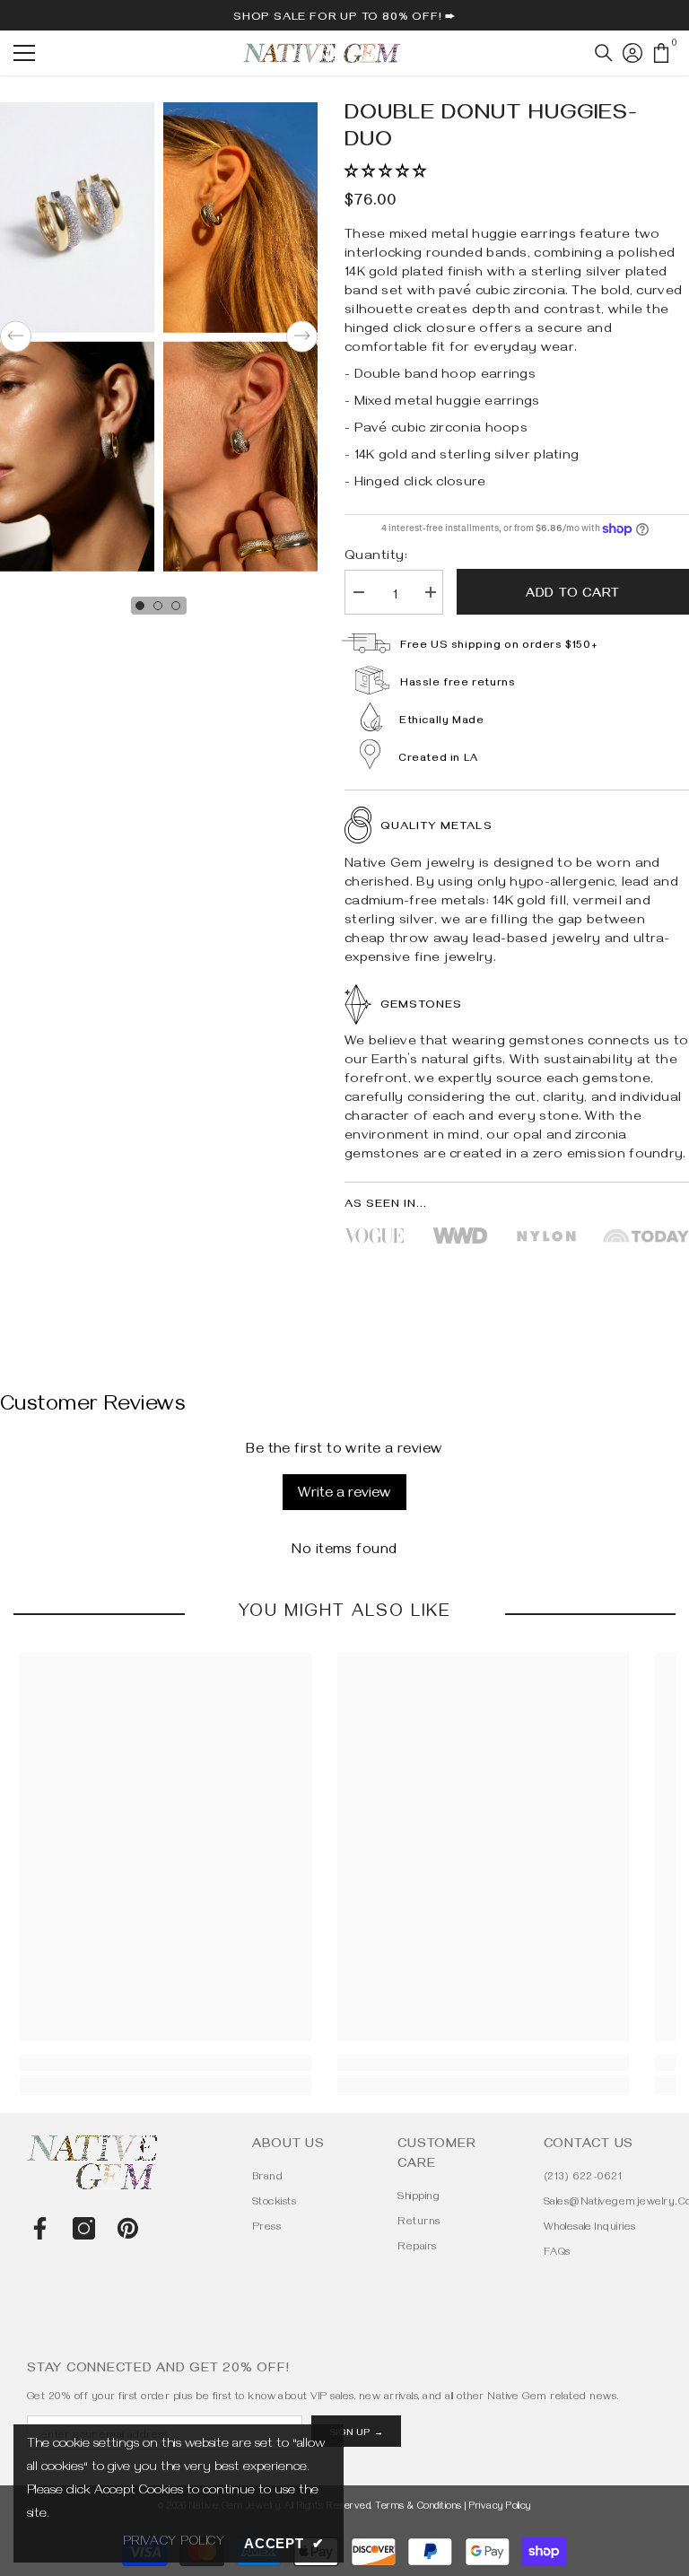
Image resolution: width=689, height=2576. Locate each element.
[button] (16, 337)
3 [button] (176, 606)
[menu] (24, 53)
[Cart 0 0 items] (661, 53)
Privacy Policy (500, 2507)
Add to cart (573, 595)
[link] (166, 2063)
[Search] (604, 53)
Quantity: (376, 557)
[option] (240, 337)
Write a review (344, 1495)
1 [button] (140, 606)
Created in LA (438, 760)
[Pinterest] (128, 2228)
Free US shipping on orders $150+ (499, 646)
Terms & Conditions (419, 2507)
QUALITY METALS (436, 827)
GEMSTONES (421, 1006)
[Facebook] (40, 2228)
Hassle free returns (458, 684)
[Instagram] (84, 2228)
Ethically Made (441, 722)
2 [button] (158, 606)
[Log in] (632, 53)
